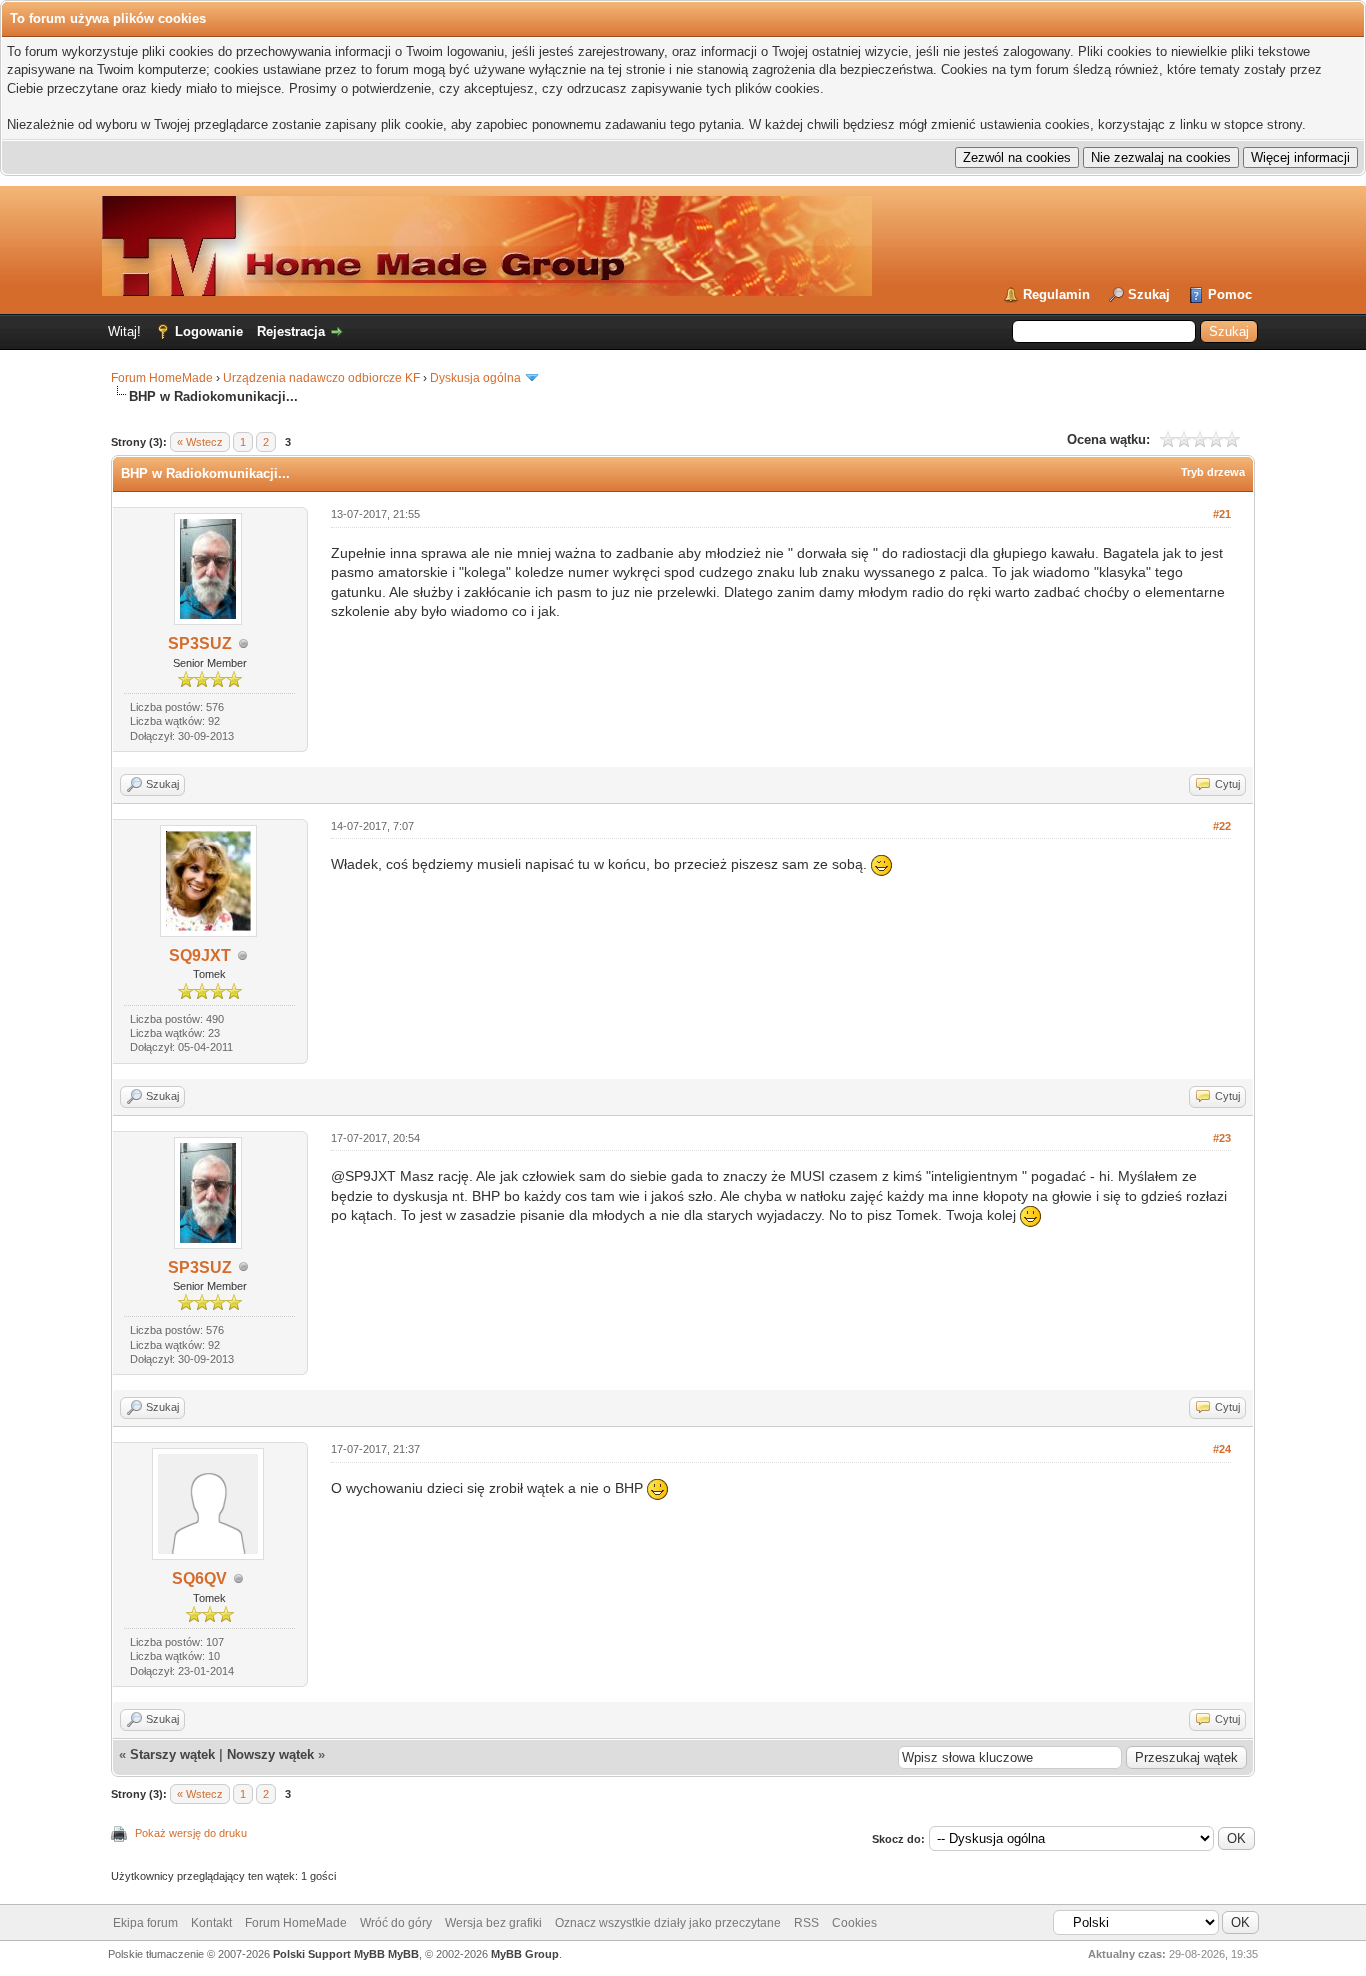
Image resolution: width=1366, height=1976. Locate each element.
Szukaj (1149, 294)
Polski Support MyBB (329, 1954)
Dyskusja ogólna (475, 378)
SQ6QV (199, 1578)
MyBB (403, 1954)
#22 (1222, 826)
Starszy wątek (172, 1754)
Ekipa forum (145, 1923)
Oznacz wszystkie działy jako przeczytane (668, 1923)
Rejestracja (291, 331)
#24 (1222, 1449)
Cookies (854, 1923)
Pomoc (1230, 294)
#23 (1222, 1138)
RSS (806, 1923)
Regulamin (1056, 294)
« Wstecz (200, 442)
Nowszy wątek (270, 1754)
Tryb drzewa (1213, 472)
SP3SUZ (200, 643)
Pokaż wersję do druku (191, 1833)
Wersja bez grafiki (493, 1923)
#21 (1222, 514)
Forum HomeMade (162, 378)
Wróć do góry (396, 1923)
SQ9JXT (200, 955)
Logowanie (209, 331)
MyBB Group (525, 1954)
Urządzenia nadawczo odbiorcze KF (321, 378)
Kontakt (211, 1923)
